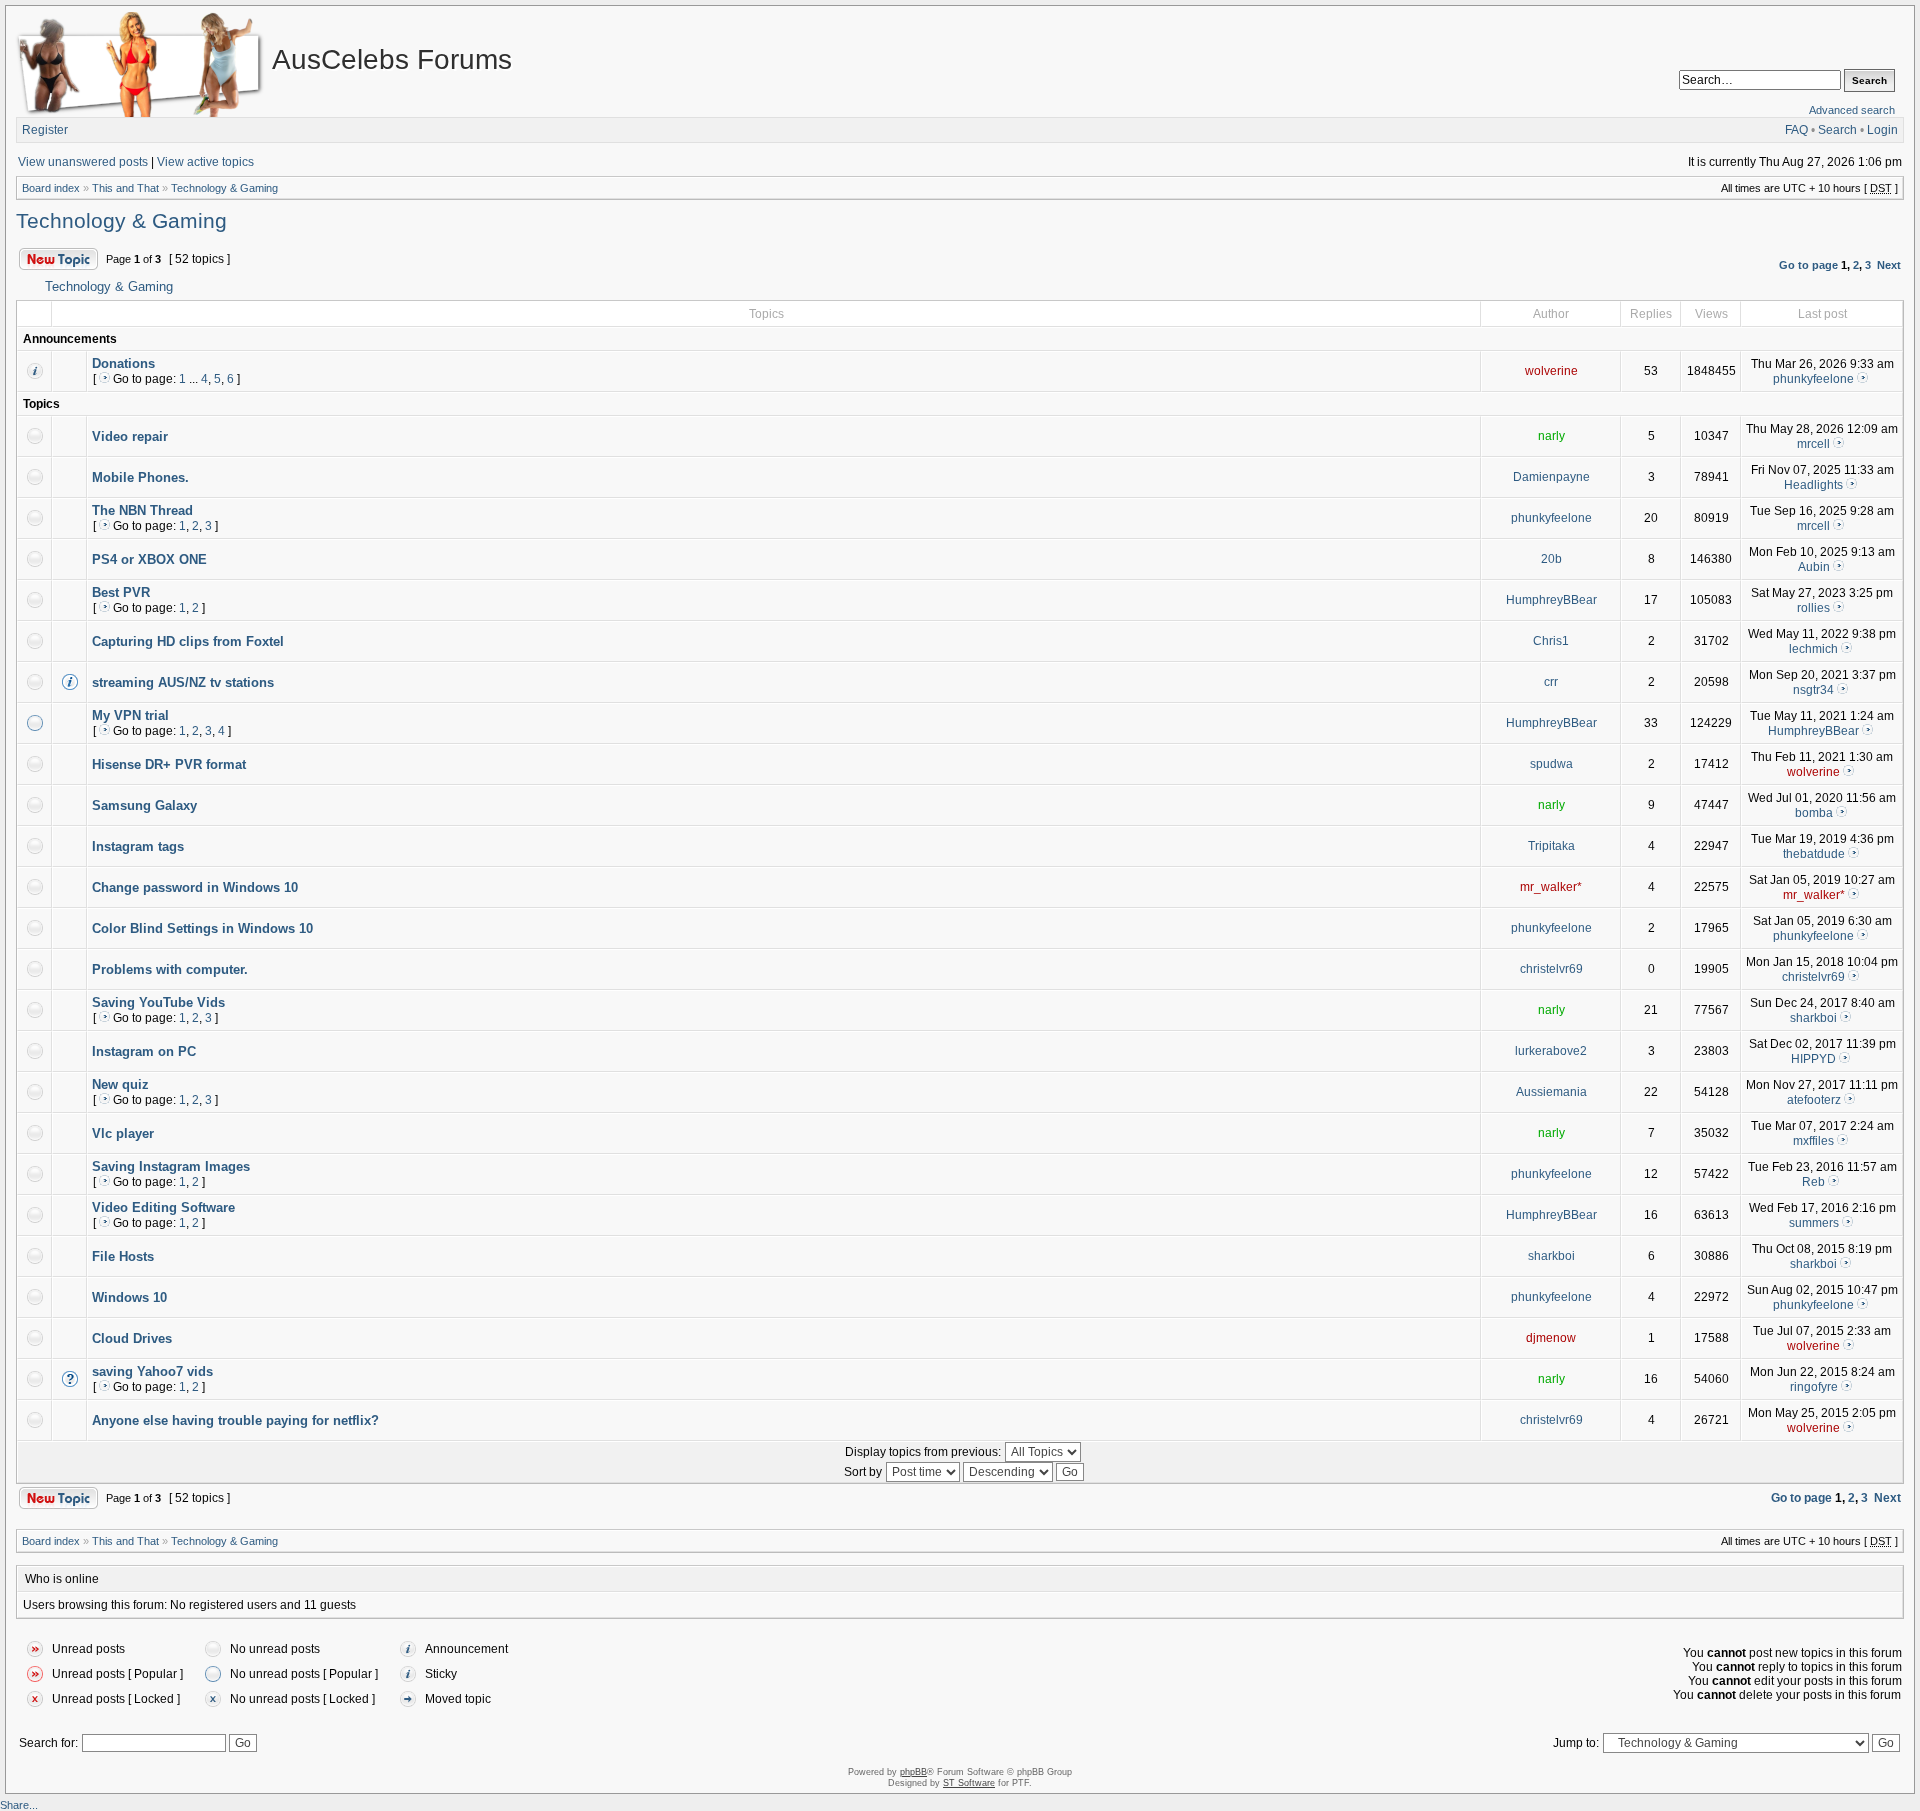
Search (1837, 130)
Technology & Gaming (224, 188)
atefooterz (1814, 1100)
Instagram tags (138, 846)
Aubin (1814, 567)
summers (1814, 1223)
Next (1889, 265)
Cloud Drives (132, 1338)
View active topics (205, 162)
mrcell (1813, 444)
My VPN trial (130, 715)
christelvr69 (1551, 969)
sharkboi (1813, 1018)
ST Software (969, 1783)
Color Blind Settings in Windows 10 (202, 928)
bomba (1814, 813)
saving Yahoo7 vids (152, 1371)
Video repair (130, 436)
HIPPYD (1813, 1059)
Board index (51, 188)
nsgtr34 (1813, 690)
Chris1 (1551, 641)
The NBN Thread (142, 510)
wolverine (1551, 371)
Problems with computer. (170, 969)
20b (1551, 559)
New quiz (120, 1084)
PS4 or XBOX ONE (149, 559)
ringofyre (1814, 1387)
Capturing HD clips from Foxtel (188, 641)
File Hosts (123, 1256)
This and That (125, 188)
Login (1882, 130)
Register (45, 130)
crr (1551, 682)
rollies (1813, 608)
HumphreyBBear (1551, 600)
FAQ (1796, 130)
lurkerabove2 (1551, 1051)
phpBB (913, 1772)
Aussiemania (1551, 1092)
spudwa (1551, 764)
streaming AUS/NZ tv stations (183, 682)
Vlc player (123, 1133)
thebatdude (1814, 854)
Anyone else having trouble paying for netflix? (235, 1420)
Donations (123, 363)
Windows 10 (129, 1297)
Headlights (1813, 485)
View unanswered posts (83, 162)
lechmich (1813, 649)
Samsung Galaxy (144, 805)
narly (1551, 436)
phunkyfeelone (1813, 379)
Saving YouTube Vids (158, 1002)
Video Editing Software (163, 1207)
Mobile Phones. (140, 477)
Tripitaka (1551, 846)
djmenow (1551, 1338)
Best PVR (121, 592)
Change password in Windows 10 (195, 887)
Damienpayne (1551, 477)
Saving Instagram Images (171, 1166)
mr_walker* (1551, 887)
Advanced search (1852, 110)
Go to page (1808, 265)
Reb (1813, 1182)
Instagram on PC (144, 1051)
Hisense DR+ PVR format (169, 764)
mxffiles (1813, 1141)
